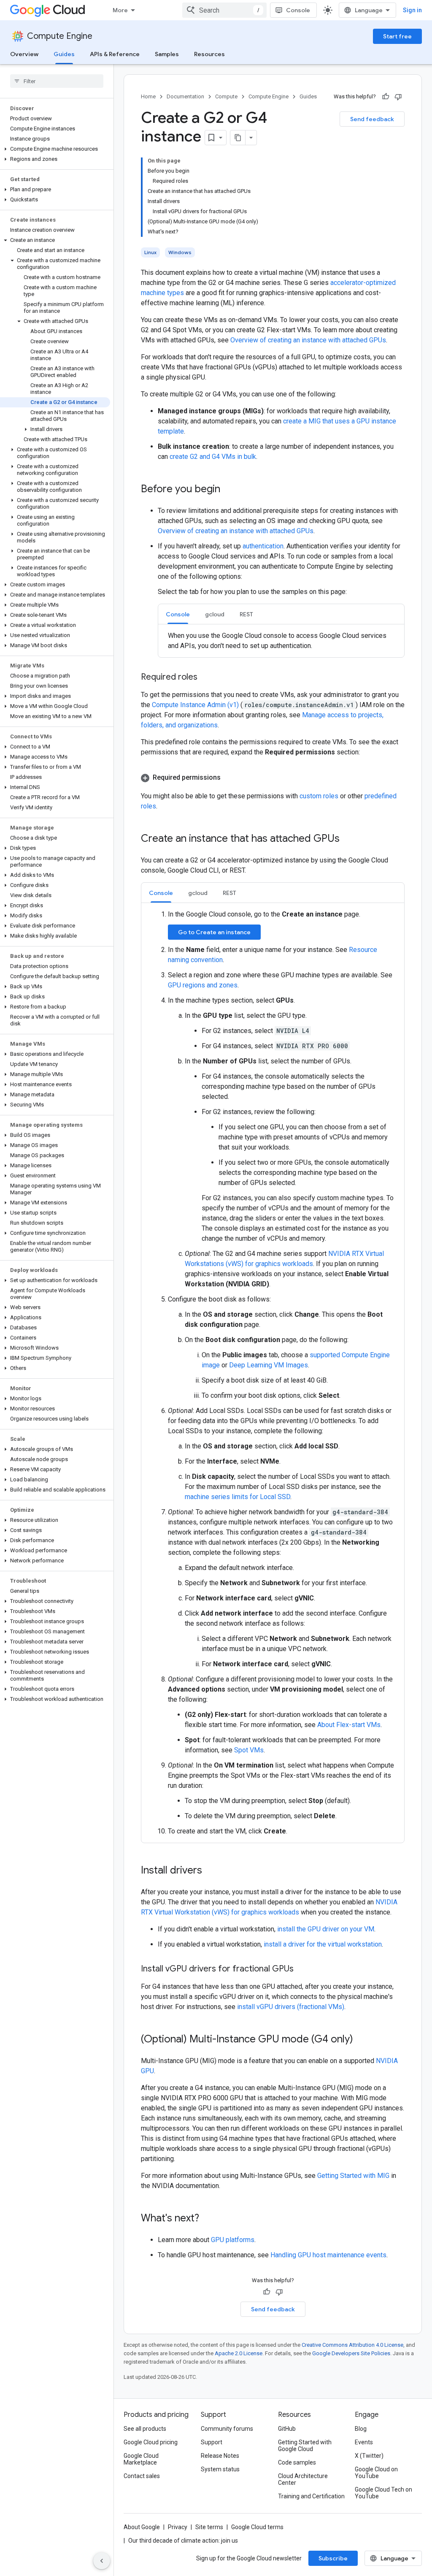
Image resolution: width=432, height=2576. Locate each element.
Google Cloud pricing (151, 2442)
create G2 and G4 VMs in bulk (213, 457)
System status (220, 2469)
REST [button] (246, 614)
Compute (226, 96)
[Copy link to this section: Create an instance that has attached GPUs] (348, 839)
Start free (397, 36)
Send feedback (372, 119)
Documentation (185, 96)
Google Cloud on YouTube (376, 2473)
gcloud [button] (215, 614)
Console (298, 10)
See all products (145, 2429)
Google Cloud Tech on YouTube (383, 2493)
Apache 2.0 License (239, 2353)
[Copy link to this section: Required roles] (206, 678)
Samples (167, 54)
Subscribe (333, 2558)
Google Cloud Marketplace (141, 2459)
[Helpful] (386, 97)
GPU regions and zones (203, 985)
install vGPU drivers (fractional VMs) (291, 2007)
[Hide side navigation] (102, 2561)
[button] (55, 149)
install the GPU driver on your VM (326, 1929)
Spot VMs (249, 1750)
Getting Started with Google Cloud (305, 2446)
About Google (142, 2527)
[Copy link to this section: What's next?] (208, 2219)
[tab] (178, 614)
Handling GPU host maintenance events (328, 2255)
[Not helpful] (398, 97)
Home (148, 96)
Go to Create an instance (214, 932)
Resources (209, 54)
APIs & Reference (115, 54)
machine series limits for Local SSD (238, 1497)
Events (364, 2442)
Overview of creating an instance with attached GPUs (308, 340)
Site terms (209, 2527)
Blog (361, 2429)
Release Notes (220, 2456)
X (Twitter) (369, 2456)
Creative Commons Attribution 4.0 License (352, 2345)
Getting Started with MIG (353, 2176)
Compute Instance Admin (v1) (196, 705)
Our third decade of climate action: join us (183, 2541)
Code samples (297, 2462)
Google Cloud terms (257, 2527)
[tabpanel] (281, 641)
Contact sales (142, 2476)
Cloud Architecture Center (303, 2479)
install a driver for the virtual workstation (323, 1944)
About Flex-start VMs (349, 1725)
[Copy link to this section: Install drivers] (211, 1871)
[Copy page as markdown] (238, 138)
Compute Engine (60, 36)
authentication (263, 546)
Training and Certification (311, 2496)
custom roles (319, 796)
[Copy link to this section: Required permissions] (229, 778)
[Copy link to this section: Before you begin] (229, 490)
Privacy (178, 2527)
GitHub (287, 2429)
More (120, 10)
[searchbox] (57, 81)
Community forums (227, 2429)
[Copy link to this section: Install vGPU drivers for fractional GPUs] (302, 1969)
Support (212, 2442)
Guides (64, 54)
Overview (24, 54)
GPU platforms (233, 2240)
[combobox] (224, 10)
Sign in (412, 10)
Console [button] (178, 614)
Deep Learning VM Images (269, 1365)
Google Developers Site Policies (351, 2353)
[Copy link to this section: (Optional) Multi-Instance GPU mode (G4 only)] (362, 2040)
